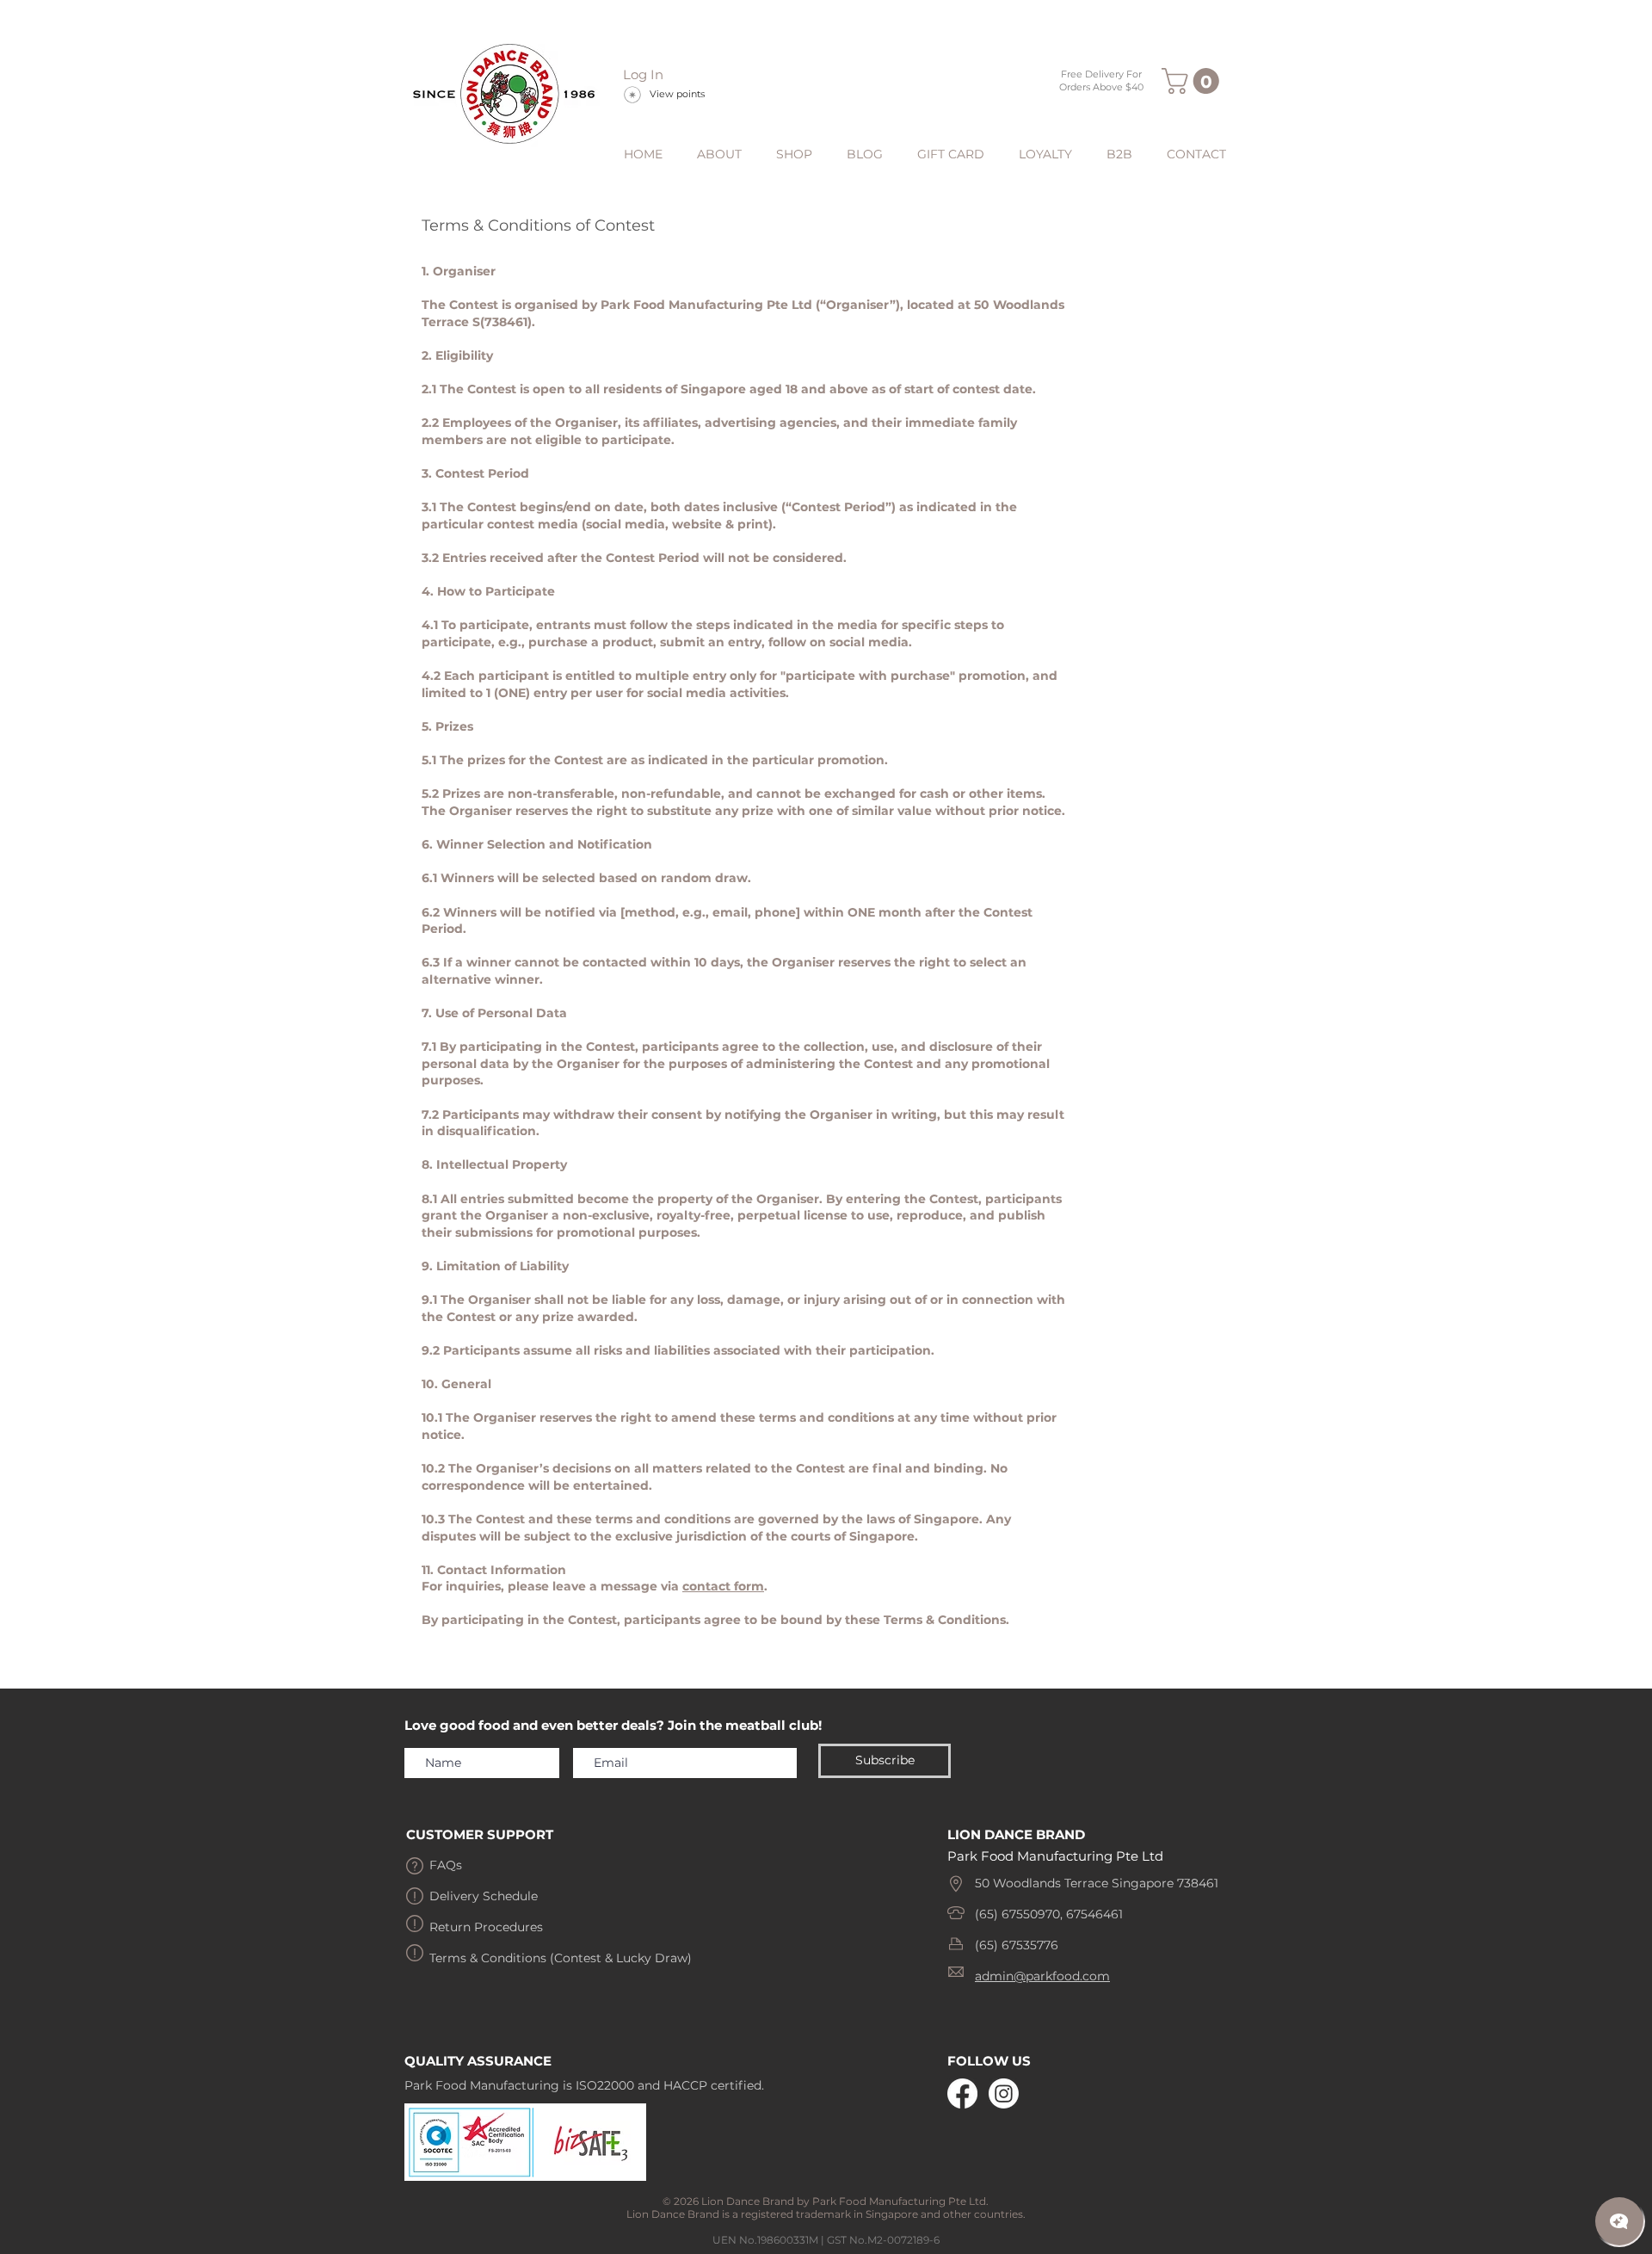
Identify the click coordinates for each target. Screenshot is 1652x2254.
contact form (723, 1586)
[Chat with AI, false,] (1619, 2221)
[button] (1193, 81)
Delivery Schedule (484, 1896)
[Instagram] (1004, 2093)
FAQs (446, 1865)
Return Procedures (486, 1927)
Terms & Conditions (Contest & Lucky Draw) (561, 1958)
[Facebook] (962, 2093)
